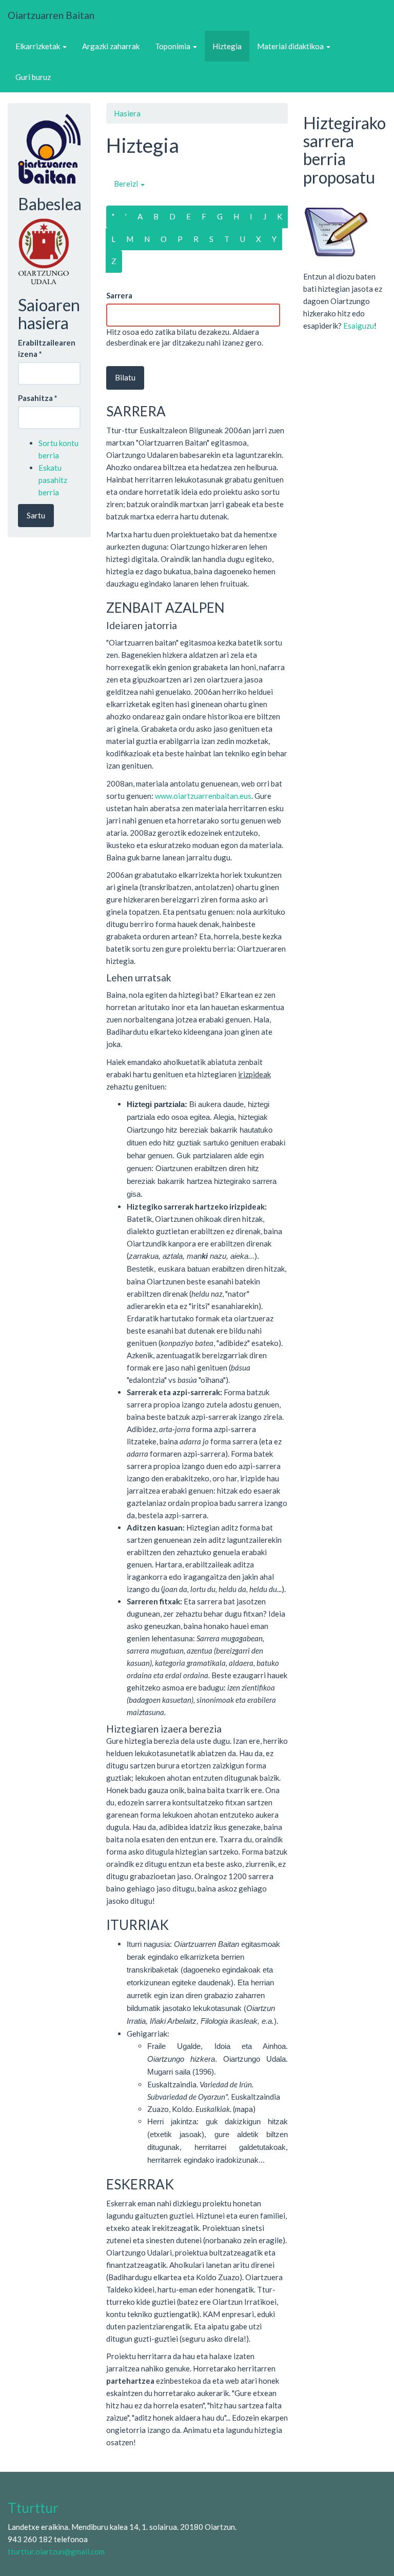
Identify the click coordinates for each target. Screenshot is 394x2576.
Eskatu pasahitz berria (53, 480)
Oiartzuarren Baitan (51, 15)
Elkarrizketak (38, 46)
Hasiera (127, 113)
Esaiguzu (359, 326)
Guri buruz (33, 77)
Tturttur (33, 2508)
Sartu (36, 515)
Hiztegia (227, 46)
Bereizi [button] (127, 184)
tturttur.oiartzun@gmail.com (56, 2551)
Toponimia (173, 46)
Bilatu (125, 377)
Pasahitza (38, 398)
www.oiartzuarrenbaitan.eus (203, 796)
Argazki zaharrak (111, 46)
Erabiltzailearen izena (47, 348)
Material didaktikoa (291, 46)
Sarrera (119, 295)
